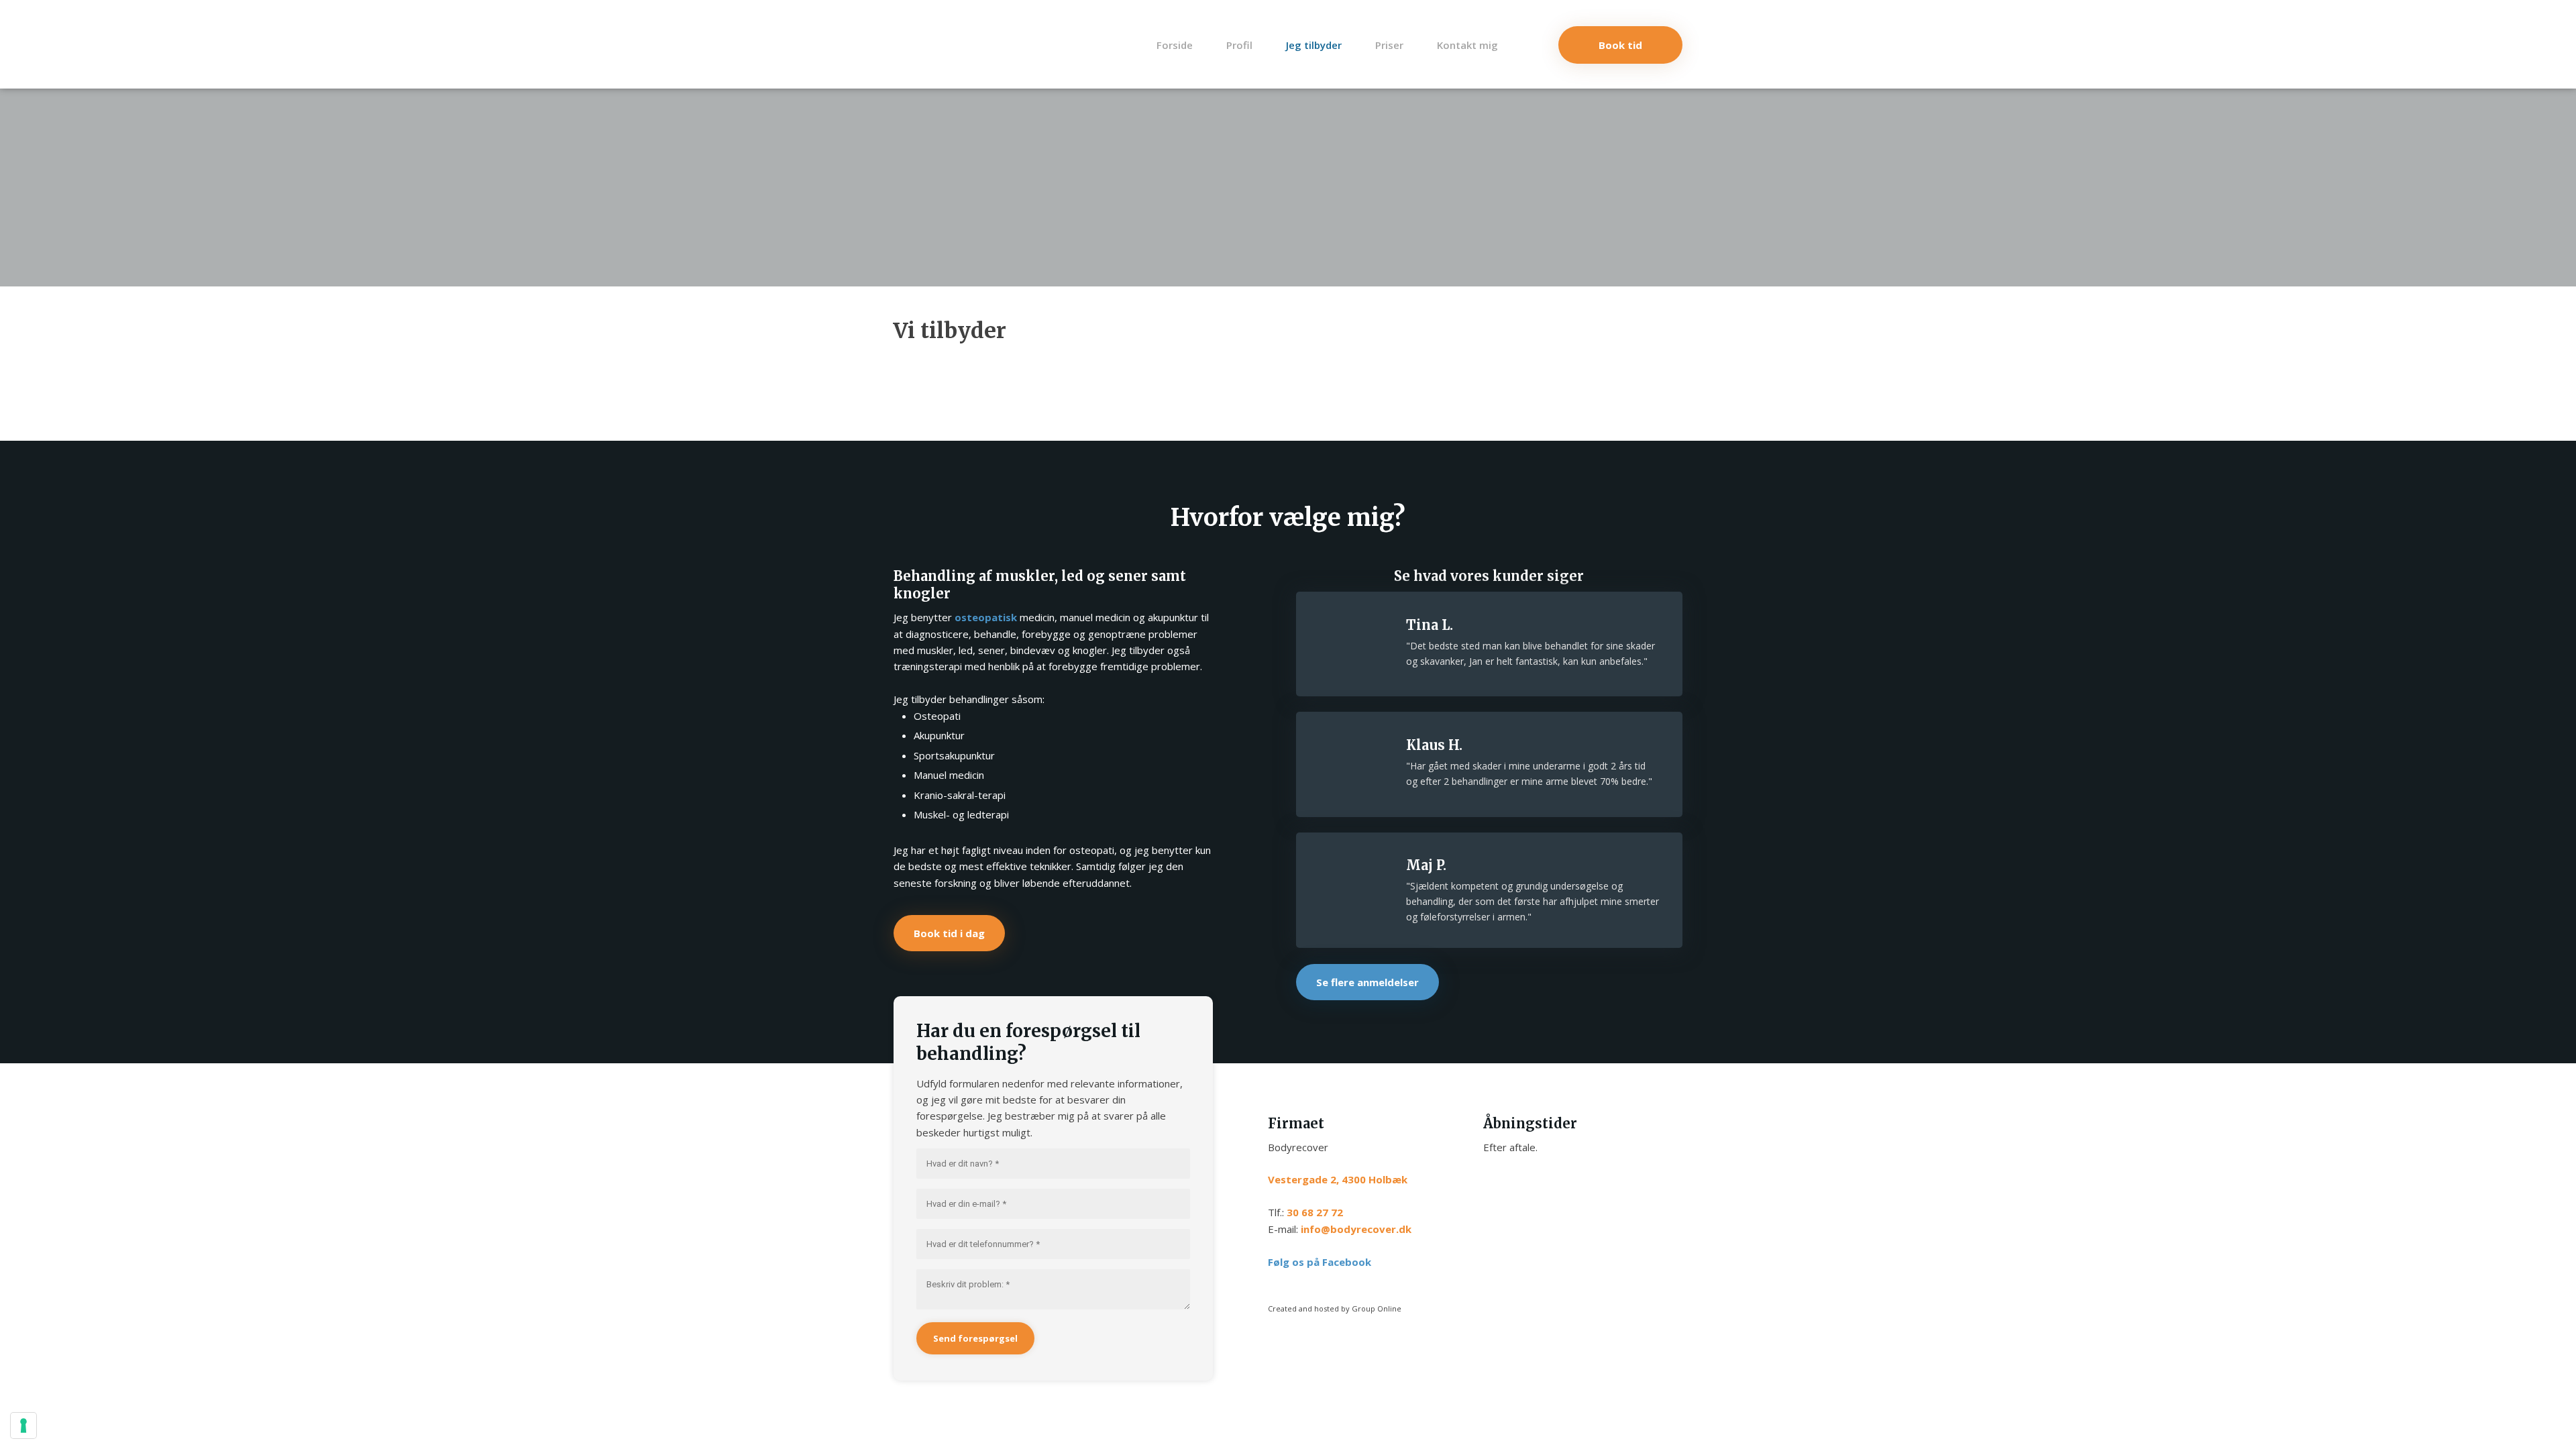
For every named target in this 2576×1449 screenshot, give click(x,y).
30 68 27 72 (1315, 1212)
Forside (1175, 45)
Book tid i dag (949, 933)
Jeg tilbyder (1314, 45)
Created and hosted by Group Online (1335, 1308)
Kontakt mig (1467, 45)
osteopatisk (986, 617)
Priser (1389, 45)
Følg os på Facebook (1320, 1262)
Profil (1239, 45)
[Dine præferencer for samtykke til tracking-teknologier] (23, 1426)
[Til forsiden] (927, 44)
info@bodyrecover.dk (1356, 1229)
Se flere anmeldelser (1367, 982)
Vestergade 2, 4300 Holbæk (1338, 1179)
